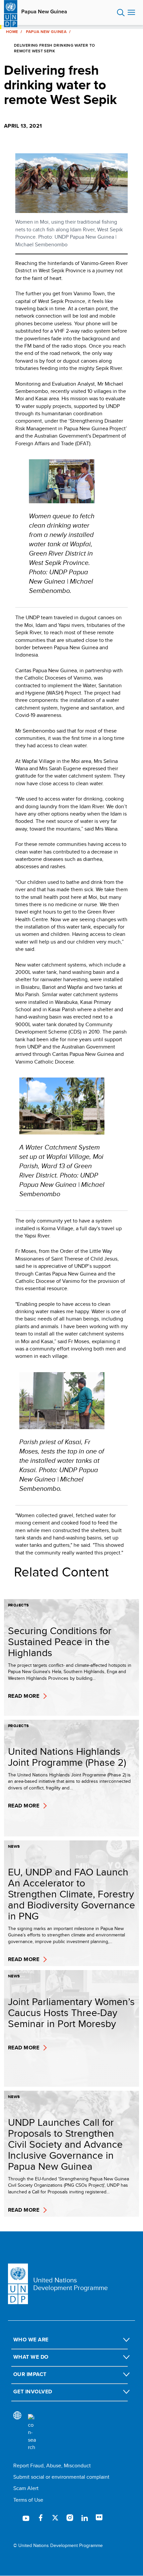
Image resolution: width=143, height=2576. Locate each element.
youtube (26, 2518)
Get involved (33, 2392)
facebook (41, 2518)
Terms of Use (28, 2500)
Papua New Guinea (44, 12)
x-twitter (55, 2518)
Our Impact (30, 2374)
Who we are (31, 2340)
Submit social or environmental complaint (61, 2477)
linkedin (84, 2518)
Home (12, 32)
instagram (70, 2518)
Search (121, 13)
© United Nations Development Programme (58, 2546)
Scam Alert (26, 2488)
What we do (31, 2357)
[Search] (32, 2433)
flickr (99, 2518)
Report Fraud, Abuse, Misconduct (52, 2466)
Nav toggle (131, 13)
